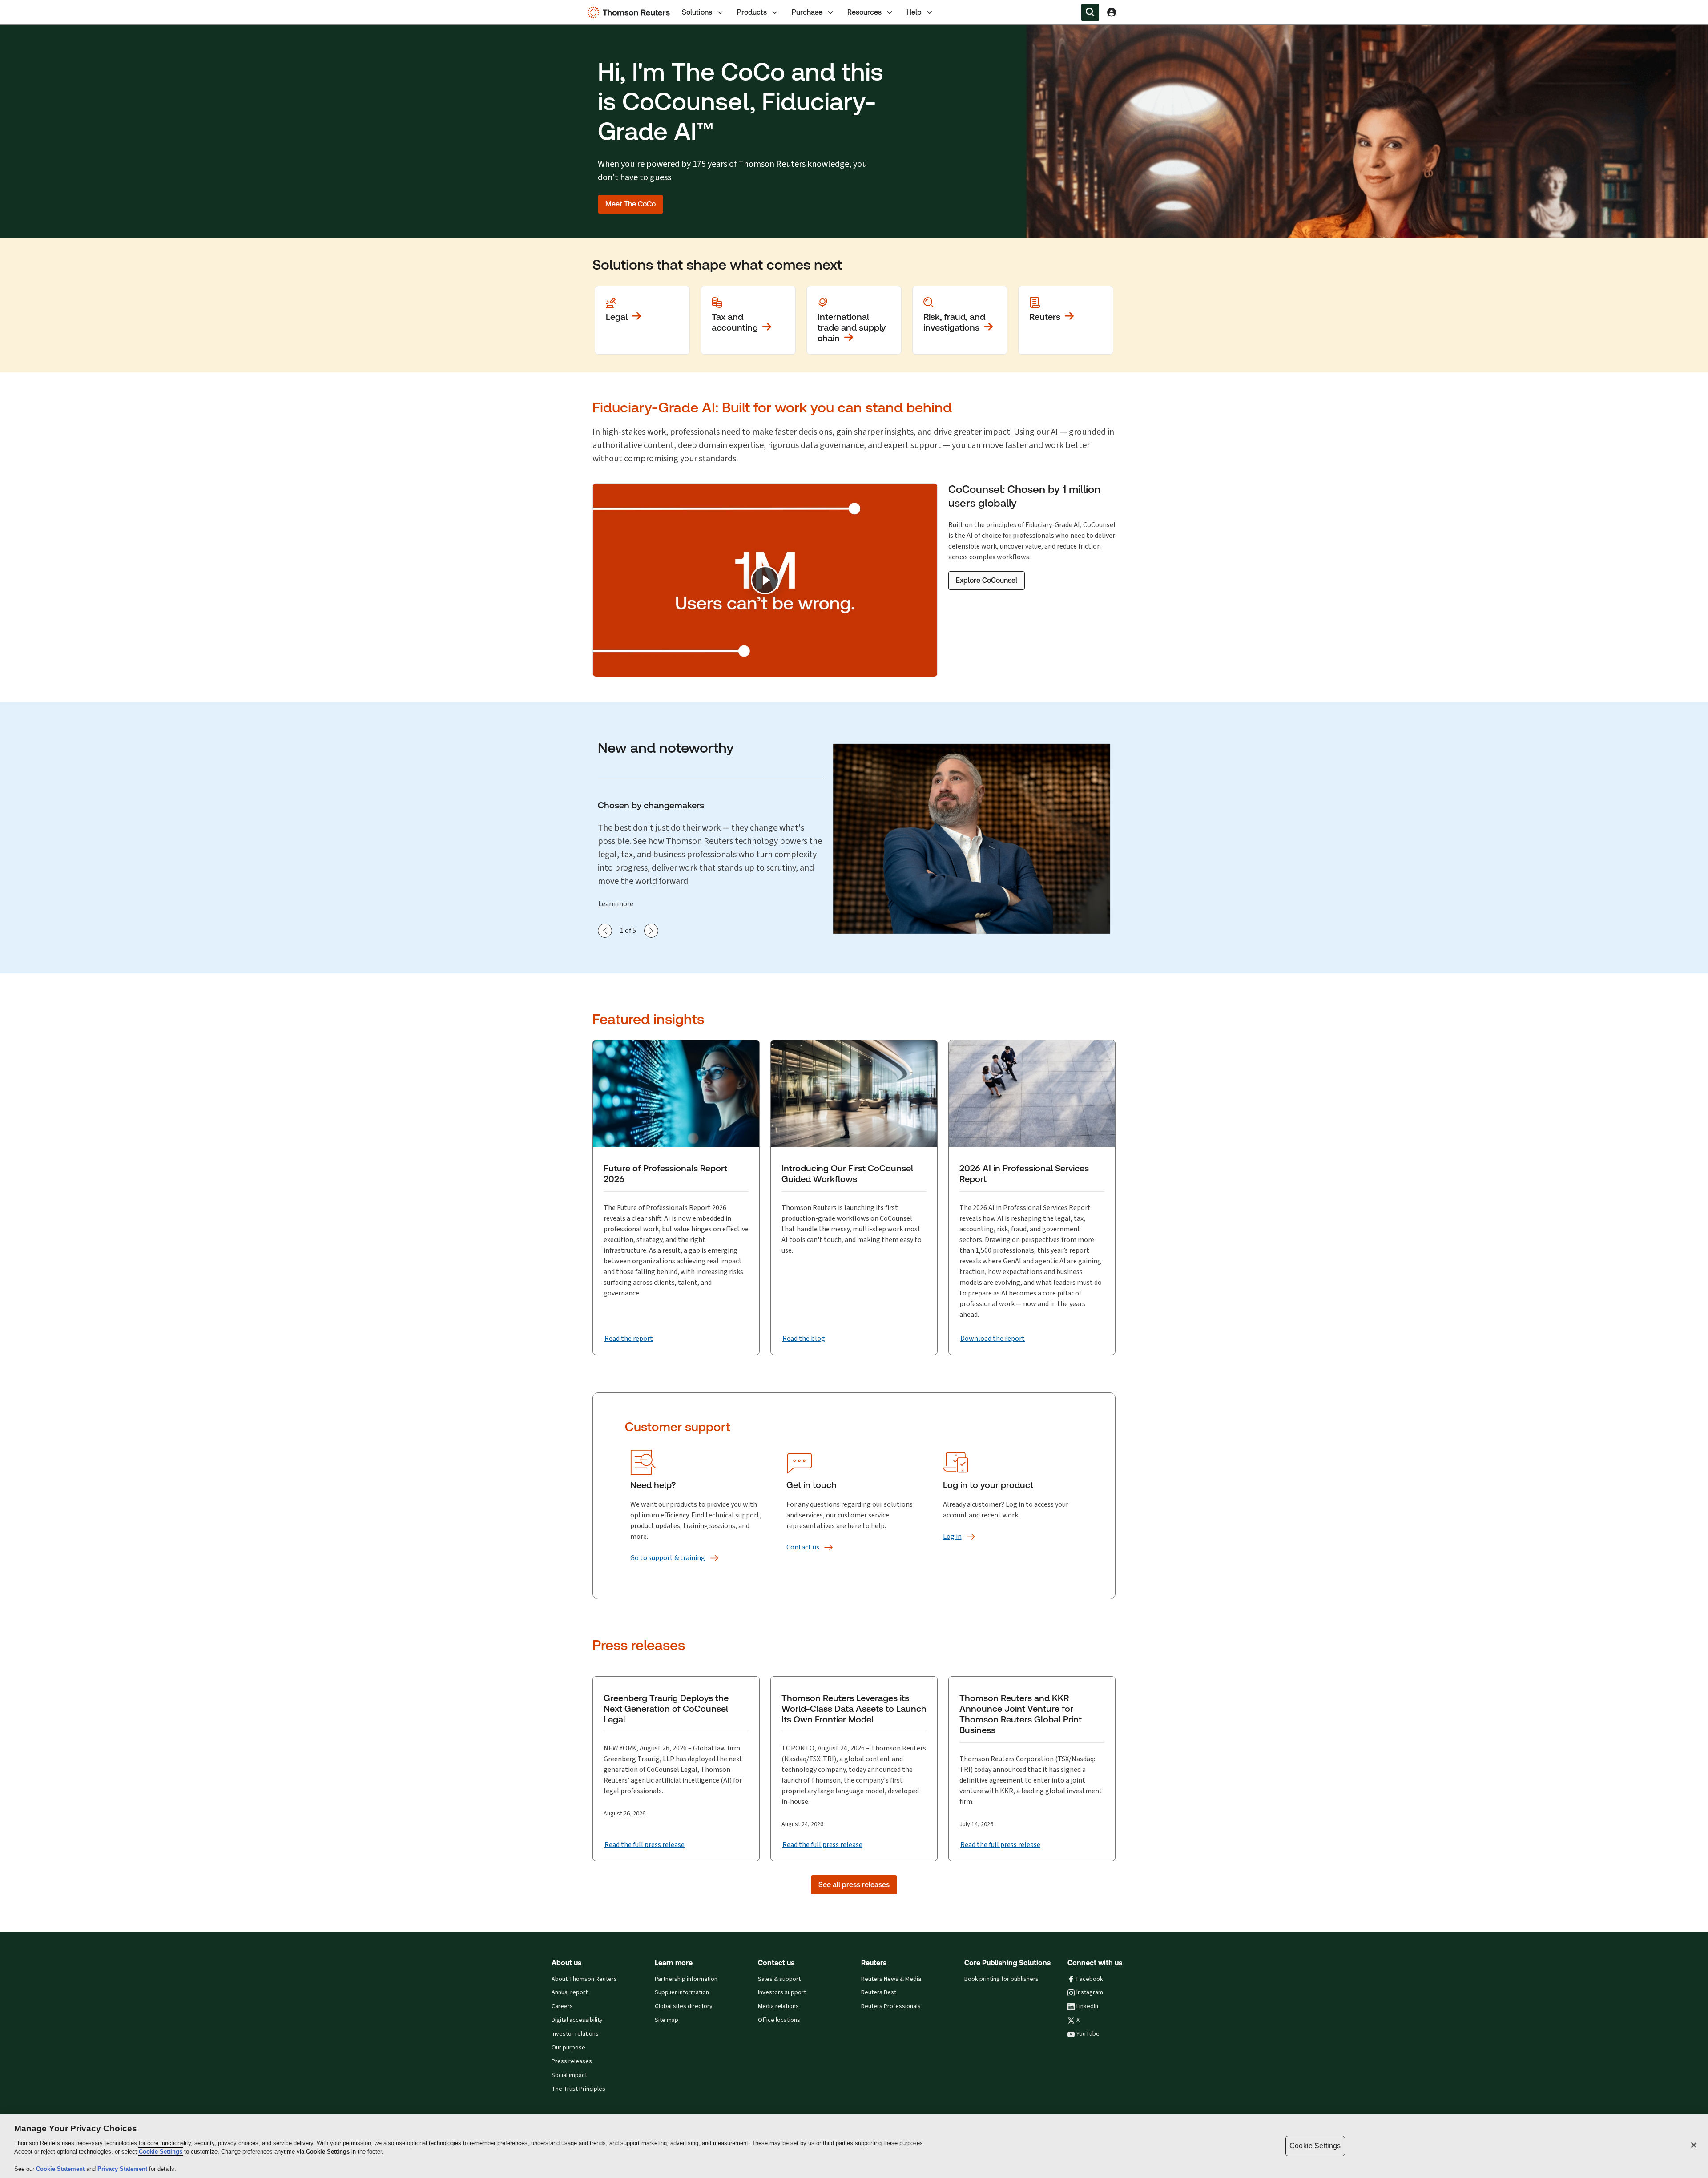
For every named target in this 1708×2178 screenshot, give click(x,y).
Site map (667, 2020)
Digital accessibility (577, 2020)
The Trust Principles (578, 2089)
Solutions (697, 12)
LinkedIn (1087, 2006)
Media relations (778, 2006)
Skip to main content (39, 7)
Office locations (779, 2020)
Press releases (572, 2061)
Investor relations (575, 2034)
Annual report (570, 1992)
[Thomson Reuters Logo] (631, 12)
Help (914, 12)
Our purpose (568, 2048)
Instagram (1090, 1992)
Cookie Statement (61, 2169)
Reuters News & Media (891, 1979)
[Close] (1694, 2145)
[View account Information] (1112, 12)
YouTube (1088, 2034)
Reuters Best (879, 1992)
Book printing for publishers (1001, 1979)
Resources (864, 12)
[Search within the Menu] (1090, 12)
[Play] (765, 580)
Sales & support (779, 1979)
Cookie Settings (161, 2152)
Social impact (569, 2075)
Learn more (616, 904)
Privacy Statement (123, 2169)
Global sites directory (684, 2006)
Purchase (807, 12)
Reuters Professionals (891, 2006)
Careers (562, 2006)
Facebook (1090, 1979)
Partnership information (686, 1979)
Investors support (782, 1992)
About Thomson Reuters (584, 1979)
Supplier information (682, 1992)
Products (752, 12)
